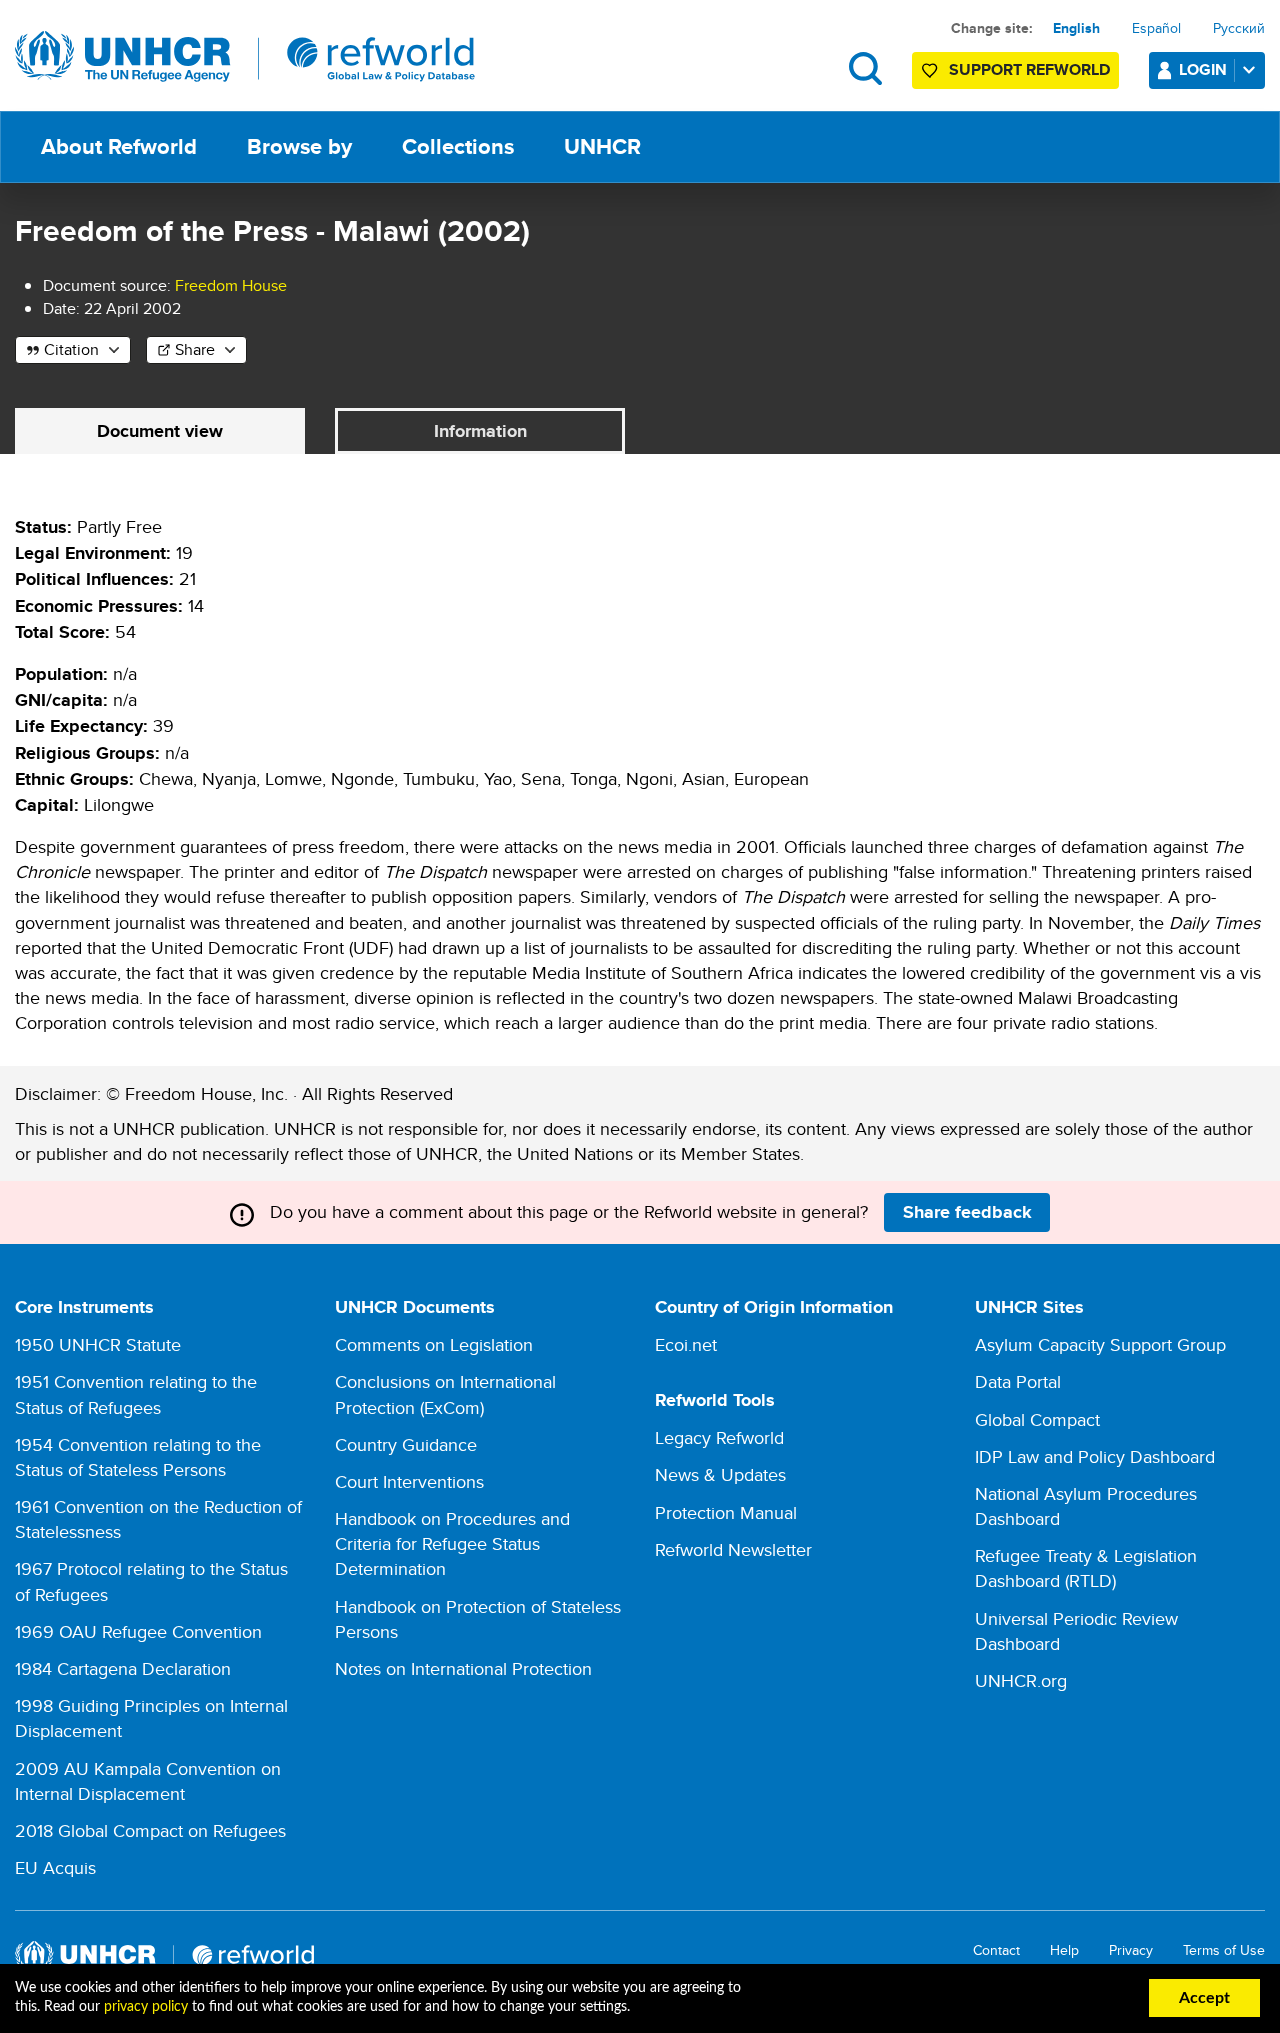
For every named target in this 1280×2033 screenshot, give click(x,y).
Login (1203, 69)
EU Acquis (55, 1867)
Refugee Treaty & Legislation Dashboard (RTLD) (1086, 1568)
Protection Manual (726, 1512)
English (1076, 28)
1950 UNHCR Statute (98, 1344)
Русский (1239, 28)
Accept (1204, 1998)
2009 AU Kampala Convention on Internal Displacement (148, 1781)
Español (1156, 28)
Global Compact (1037, 1419)
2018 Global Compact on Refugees (150, 1830)
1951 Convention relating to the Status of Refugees (136, 1394)
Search (865, 68)
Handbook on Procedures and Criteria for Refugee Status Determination (452, 1543)
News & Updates (720, 1474)
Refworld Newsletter (733, 1549)
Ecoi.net (686, 1344)
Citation (71, 349)
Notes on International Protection (463, 1668)
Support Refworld (1029, 69)
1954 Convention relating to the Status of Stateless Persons (138, 1457)
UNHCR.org (1021, 1680)
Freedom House (231, 285)
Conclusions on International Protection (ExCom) (445, 1394)
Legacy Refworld (719, 1437)
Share (195, 349)
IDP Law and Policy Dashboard (1095, 1456)
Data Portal (1018, 1381)
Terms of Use (1224, 1950)
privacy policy (146, 2007)
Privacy (1131, 1950)
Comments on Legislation (434, 1344)
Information (480, 431)
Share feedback (967, 1212)
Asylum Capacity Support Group (1100, 1344)
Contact (996, 1950)
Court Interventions (409, 1481)
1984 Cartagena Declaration (123, 1668)
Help (1064, 1950)
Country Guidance (406, 1444)
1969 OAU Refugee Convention (138, 1631)
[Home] (245, 57)
